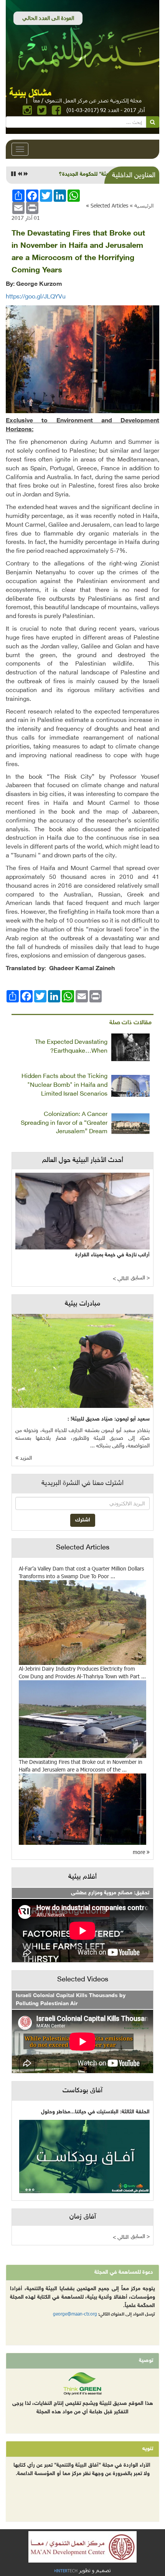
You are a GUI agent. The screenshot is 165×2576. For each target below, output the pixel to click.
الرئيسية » (142, 205)
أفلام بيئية (82, 1877)
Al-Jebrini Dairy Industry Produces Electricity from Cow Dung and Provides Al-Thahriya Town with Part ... (82, 1672)
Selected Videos (83, 1980)
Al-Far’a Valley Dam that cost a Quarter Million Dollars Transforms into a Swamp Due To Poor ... (81, 1572)
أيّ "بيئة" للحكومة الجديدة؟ (89, 174)
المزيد (25, 1458)
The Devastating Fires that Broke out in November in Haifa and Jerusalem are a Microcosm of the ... (81, 1766)
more (140, 1852)
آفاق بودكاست (82, 2091)
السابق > (140, 1278)
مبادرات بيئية (82, 1304)
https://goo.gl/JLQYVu (36, 297)
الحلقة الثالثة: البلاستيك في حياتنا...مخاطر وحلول (95, 2112)
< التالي (121, 1279)
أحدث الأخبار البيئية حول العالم (83, 1160)
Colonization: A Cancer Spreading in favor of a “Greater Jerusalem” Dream (64, 1123)
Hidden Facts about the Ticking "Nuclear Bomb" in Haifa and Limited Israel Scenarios (64, 1085)
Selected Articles (109, 205)
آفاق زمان (83, 2217)
